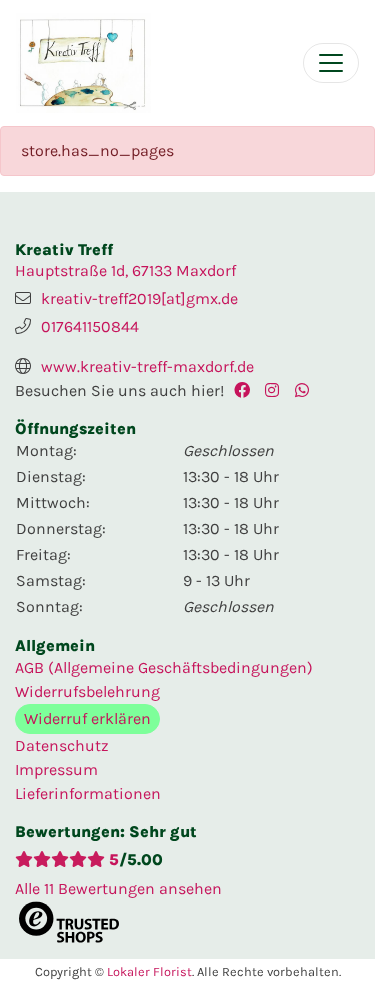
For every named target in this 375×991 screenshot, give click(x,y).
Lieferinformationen (88, 793)
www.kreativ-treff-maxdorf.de (147, 366)
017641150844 (90, 326)
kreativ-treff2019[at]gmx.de (139, 298)
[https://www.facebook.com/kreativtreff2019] (246, 390)
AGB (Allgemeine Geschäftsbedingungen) (164, 667)
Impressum (56, 769)
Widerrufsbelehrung (87, 691)
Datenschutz (62, 745)
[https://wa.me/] (307, 390)
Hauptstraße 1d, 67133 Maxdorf (125, 270)
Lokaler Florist (149, 971)
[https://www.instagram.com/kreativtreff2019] (277, 390)
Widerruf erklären (87, 718)
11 (118, 888)
